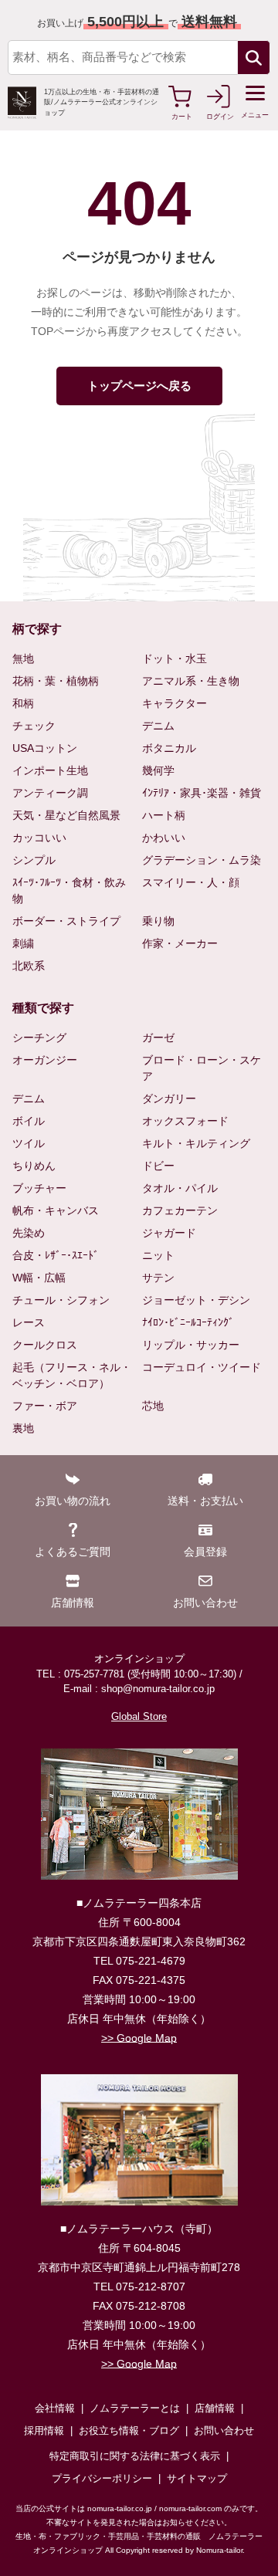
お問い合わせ (224, 2430)
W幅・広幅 (39, 1278)
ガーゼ (158, 1038)
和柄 (23, 703)
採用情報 (44, 2430)
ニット (158, 1255)
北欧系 (29, 966)
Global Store (139, 1716)
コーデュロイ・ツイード (202, 1367)
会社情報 (55, 2408)
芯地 (153, 1406)
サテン (158, 1278)
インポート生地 (50, 770)
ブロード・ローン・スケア (202, 1068)
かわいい (164, 838)
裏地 (23, 1428)
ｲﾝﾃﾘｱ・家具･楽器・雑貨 (202, 793)
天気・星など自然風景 (66, 815)
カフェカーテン (180, 1210)
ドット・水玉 (175, 658)
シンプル (34, 860)
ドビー (158, 1166)
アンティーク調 (50, 793)
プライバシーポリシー (102, 2478)
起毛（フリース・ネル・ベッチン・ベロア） (72, 1375)
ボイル (29, 1121)
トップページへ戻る (139, 386)
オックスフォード (185, 1121)
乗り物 (158, 921)
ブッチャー (39, 1188)
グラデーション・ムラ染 (202, 860)
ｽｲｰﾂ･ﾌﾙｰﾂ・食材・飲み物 (69, 890)
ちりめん (34, 1166)
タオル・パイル (180, 1188)
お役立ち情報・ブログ (129, 2430)
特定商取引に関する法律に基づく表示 (135, 2456)
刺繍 (23, 943)
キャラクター (175, 703)
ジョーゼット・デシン (196, 1300)
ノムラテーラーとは (135, 2408)
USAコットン (45, 748)
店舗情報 (215, 2408)
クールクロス (45, 1345)
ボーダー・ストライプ (66, 921)
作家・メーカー (180, 943)
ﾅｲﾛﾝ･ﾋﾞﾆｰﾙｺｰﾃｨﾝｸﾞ (188, 1322)
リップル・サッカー (191, 1345)
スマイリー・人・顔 (191, 882)
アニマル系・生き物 (191, 681)
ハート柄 (164, 815)
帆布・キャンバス (56, 1210)
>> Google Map (139, 2038)
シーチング (39, 1038)
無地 (23, 658)
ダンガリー (169, 1098)
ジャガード (169, 1233)
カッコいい (39, 838)
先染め (29, 1233)
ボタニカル (169, 748)
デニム (158, 726)
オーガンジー (45, 1060)
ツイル (29, 1143)
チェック (34, 726)
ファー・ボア (45, 1406)
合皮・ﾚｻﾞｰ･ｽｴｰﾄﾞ (56, 1255)
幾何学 (158, 770)
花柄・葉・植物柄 (56, 681)
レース (29, 1322)
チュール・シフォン (61, 1300)
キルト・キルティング (196, 1143)
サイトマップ (197, 2478)
